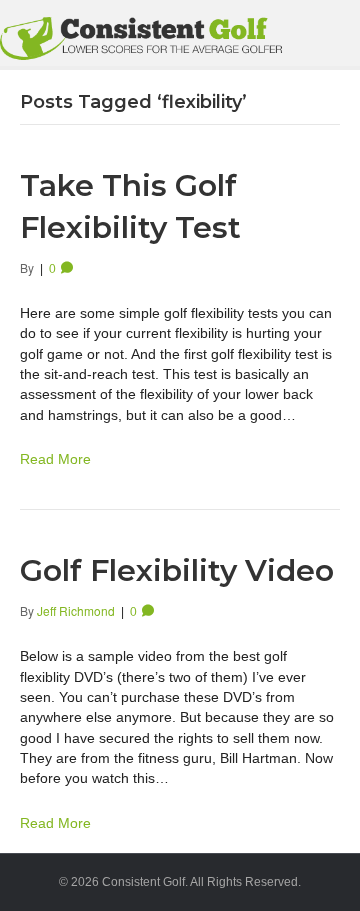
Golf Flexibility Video (177, 570)
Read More (55, 459)
